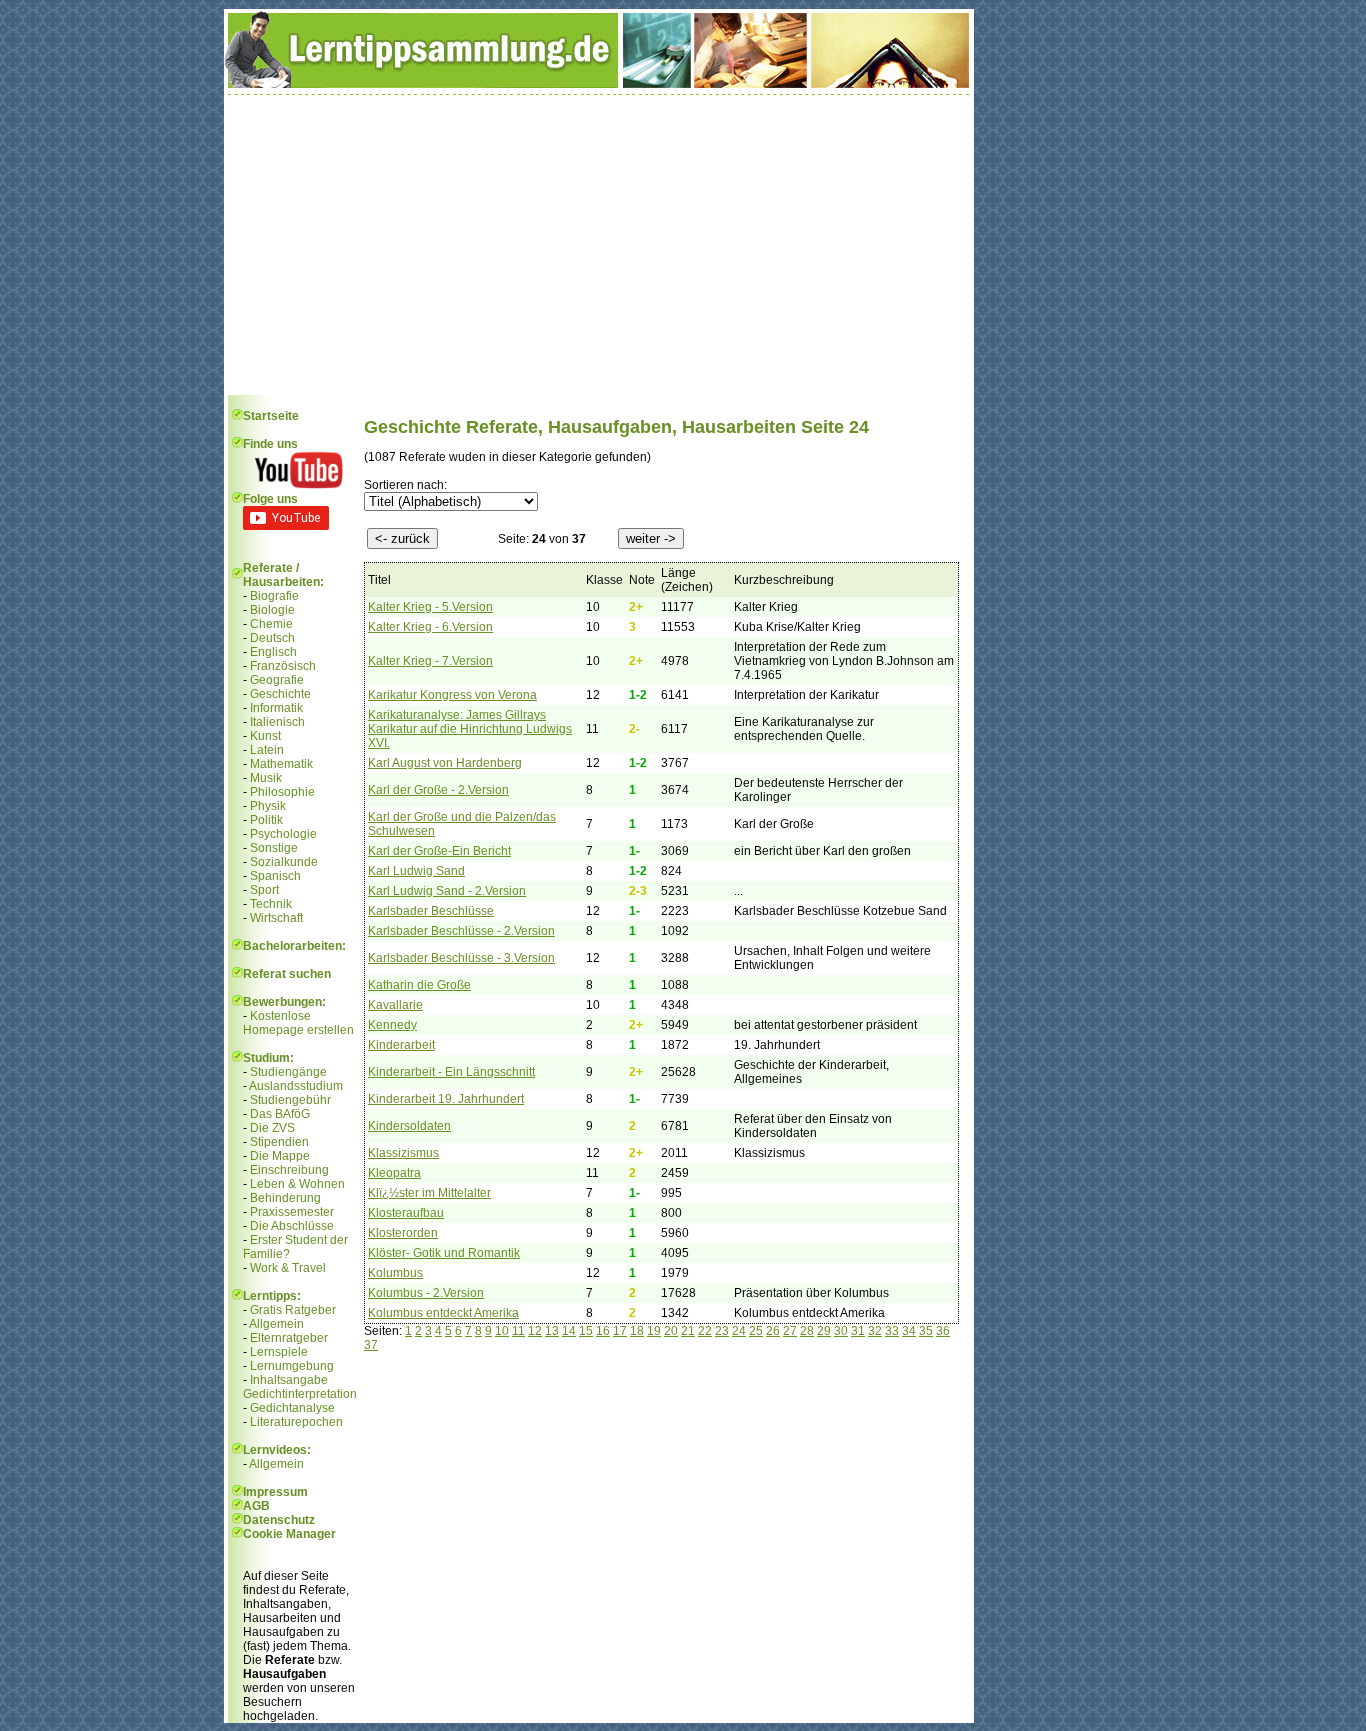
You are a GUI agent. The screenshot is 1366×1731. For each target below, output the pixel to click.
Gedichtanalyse (292, 1408)
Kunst (265, 736)
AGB (256, 1506)
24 (739, 1331)
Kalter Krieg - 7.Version (430, 661)
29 (824, 1331)
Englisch (273, 652)
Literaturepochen (296, 1422)
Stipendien (279, 1142)
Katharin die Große (419, 985)
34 (909, 1331)
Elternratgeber (289, 1338)
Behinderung (285, 1198)
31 (858, 1331)
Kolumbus (395, 1273)
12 (535, 1331)
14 (569, 1331)
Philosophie (282, 792)
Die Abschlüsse (292, 1226)
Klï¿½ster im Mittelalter (429, 1193)
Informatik (276, 708)
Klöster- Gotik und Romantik (444, 1253)
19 (654, 1331)
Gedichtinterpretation (300, 1394)
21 (688, 1331)
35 (926, 1331)
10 (502, 1331)
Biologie (272, 610)
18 (637, 1331)
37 (371, 1345)
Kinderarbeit (401, 1045)
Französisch (283, 666)
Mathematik (281, 764)
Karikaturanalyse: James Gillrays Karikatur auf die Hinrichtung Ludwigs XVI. (470, 729)
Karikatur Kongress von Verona (452, 695)
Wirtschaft (276, 918)
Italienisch (277, 722)
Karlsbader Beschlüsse (431, 911)
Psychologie (283, 834)
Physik (268, 806)
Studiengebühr (290, 1100)
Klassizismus (403, 1153)
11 (518, 1331)
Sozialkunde (284, 862)
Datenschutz (279, 1520)
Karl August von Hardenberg (445, 763)
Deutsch (272, 638)
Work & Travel (288, 1268)
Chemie (271, 624)
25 (756, 1331)
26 (773, 1331)
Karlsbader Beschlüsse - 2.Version (461, 931)
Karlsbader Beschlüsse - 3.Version (461, 958)
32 (875, 1331)
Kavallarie (395, 1005)
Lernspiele (279, 1352)
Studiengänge (288, 1072)
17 (620, 1331)
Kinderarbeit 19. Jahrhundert (446, 1099)
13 (552, 1331)
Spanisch (275, 876)
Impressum (275, 1492)
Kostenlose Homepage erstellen (298, 1023)
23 (722, 1331)
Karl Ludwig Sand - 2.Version (447, 891)
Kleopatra (394, 1173)
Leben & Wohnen (297, 1184)
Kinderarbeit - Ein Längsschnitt (451, 1072)
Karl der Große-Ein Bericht (439, 851)
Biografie (274, 596)
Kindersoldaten (409, 1126)
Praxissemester (292, 1212)
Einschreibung (289, 1170)
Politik (266, 820)
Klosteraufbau (406, 1213)
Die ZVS (272, 1128)
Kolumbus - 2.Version (426, 1293)
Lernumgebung (292, 1366)
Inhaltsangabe (289, 1380)
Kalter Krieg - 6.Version (430, 627)
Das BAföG (280, 1114)
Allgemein (276, 1324)
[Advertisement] (599, 245)
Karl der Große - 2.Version (438, 790)
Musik (266, 778)
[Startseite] (599, 84)
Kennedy (392, 1025)
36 (943, 1331)
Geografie (277, 680)
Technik (271, 904)
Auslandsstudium (296, 1086)
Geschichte (280, 694)
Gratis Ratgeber (293, 1310)
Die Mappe (280, 1156)
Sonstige (274, 848)
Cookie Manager (289, 1534)
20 (671, 1331)
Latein (267, 750)
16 (603, 1331)
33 (892, 1331)
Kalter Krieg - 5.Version (430, 607)
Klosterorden (403, 1233)
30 (841, 1331)
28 (807, 1331)
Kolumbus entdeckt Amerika (443, 1313)
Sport (264, 890)
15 (586, 1331)
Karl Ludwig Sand (416, 871)
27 (790, 1331)
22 (705, 1331)
